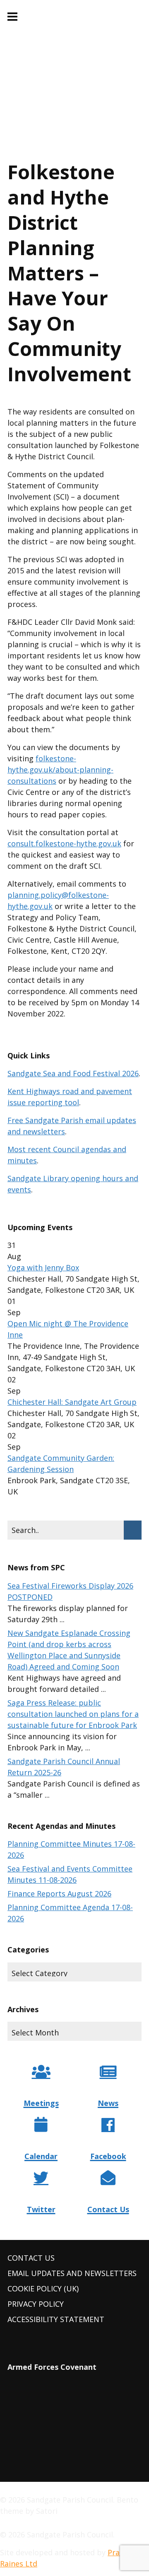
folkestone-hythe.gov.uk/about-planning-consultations (60, 770)
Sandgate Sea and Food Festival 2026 (73, 1073)
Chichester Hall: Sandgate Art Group (72, 1402)
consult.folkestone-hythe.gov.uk (64, 843)
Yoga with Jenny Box (43, 1267)
